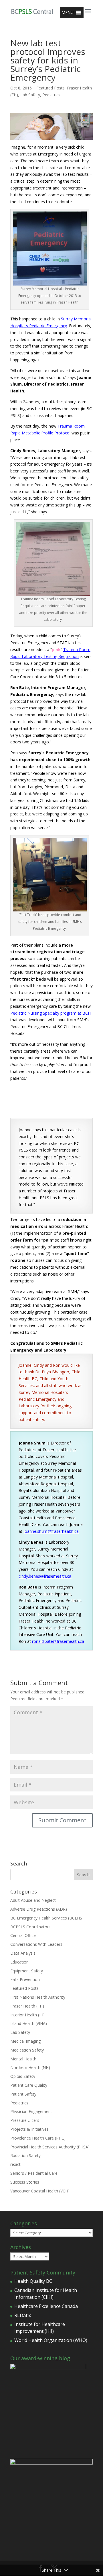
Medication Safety (27, 2050)
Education (19, 1962)
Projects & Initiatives (29, 2129)
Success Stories (25, 2182)
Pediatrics (51, 95)
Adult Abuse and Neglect (33, 1900)
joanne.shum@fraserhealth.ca (51, 1531)
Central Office (23, 1935)
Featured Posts (50, 88)
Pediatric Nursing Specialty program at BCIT (51, 1013)
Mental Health (23, 2059)
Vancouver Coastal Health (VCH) (40, 2191)
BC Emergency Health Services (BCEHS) (47, 1918)
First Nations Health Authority (38, 1997)
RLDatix (23, 2315)
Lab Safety (30, 95)
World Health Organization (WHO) (51, 2340)
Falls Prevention (25, 1979)
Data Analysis (23, 1953)
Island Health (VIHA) (29, 2023)
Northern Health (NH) (30, 2067)
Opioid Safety (23, 2076)
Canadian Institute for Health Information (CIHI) (46, 2294)
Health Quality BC (33, 2281)
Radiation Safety (25, 2155)
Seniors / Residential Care (34, 2173)
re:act (15, 2164)
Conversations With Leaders (36, 1944)
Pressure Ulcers (25, 2120)
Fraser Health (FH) (27, 2006)
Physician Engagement (31, 2111)
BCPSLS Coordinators (30, 1927)
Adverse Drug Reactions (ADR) (39, 1909)
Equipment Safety (27, 1971)
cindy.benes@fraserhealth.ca (45, 1576)
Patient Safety (23, 2094)
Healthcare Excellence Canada (46, 2306)
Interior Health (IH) (27, 2015)
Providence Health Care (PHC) (38, 2138)
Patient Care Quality (29, 2085)
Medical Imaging (25, 2041)
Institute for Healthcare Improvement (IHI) (40, 2328)
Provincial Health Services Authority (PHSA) (50, 2147)
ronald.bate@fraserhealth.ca (58, 1641)
